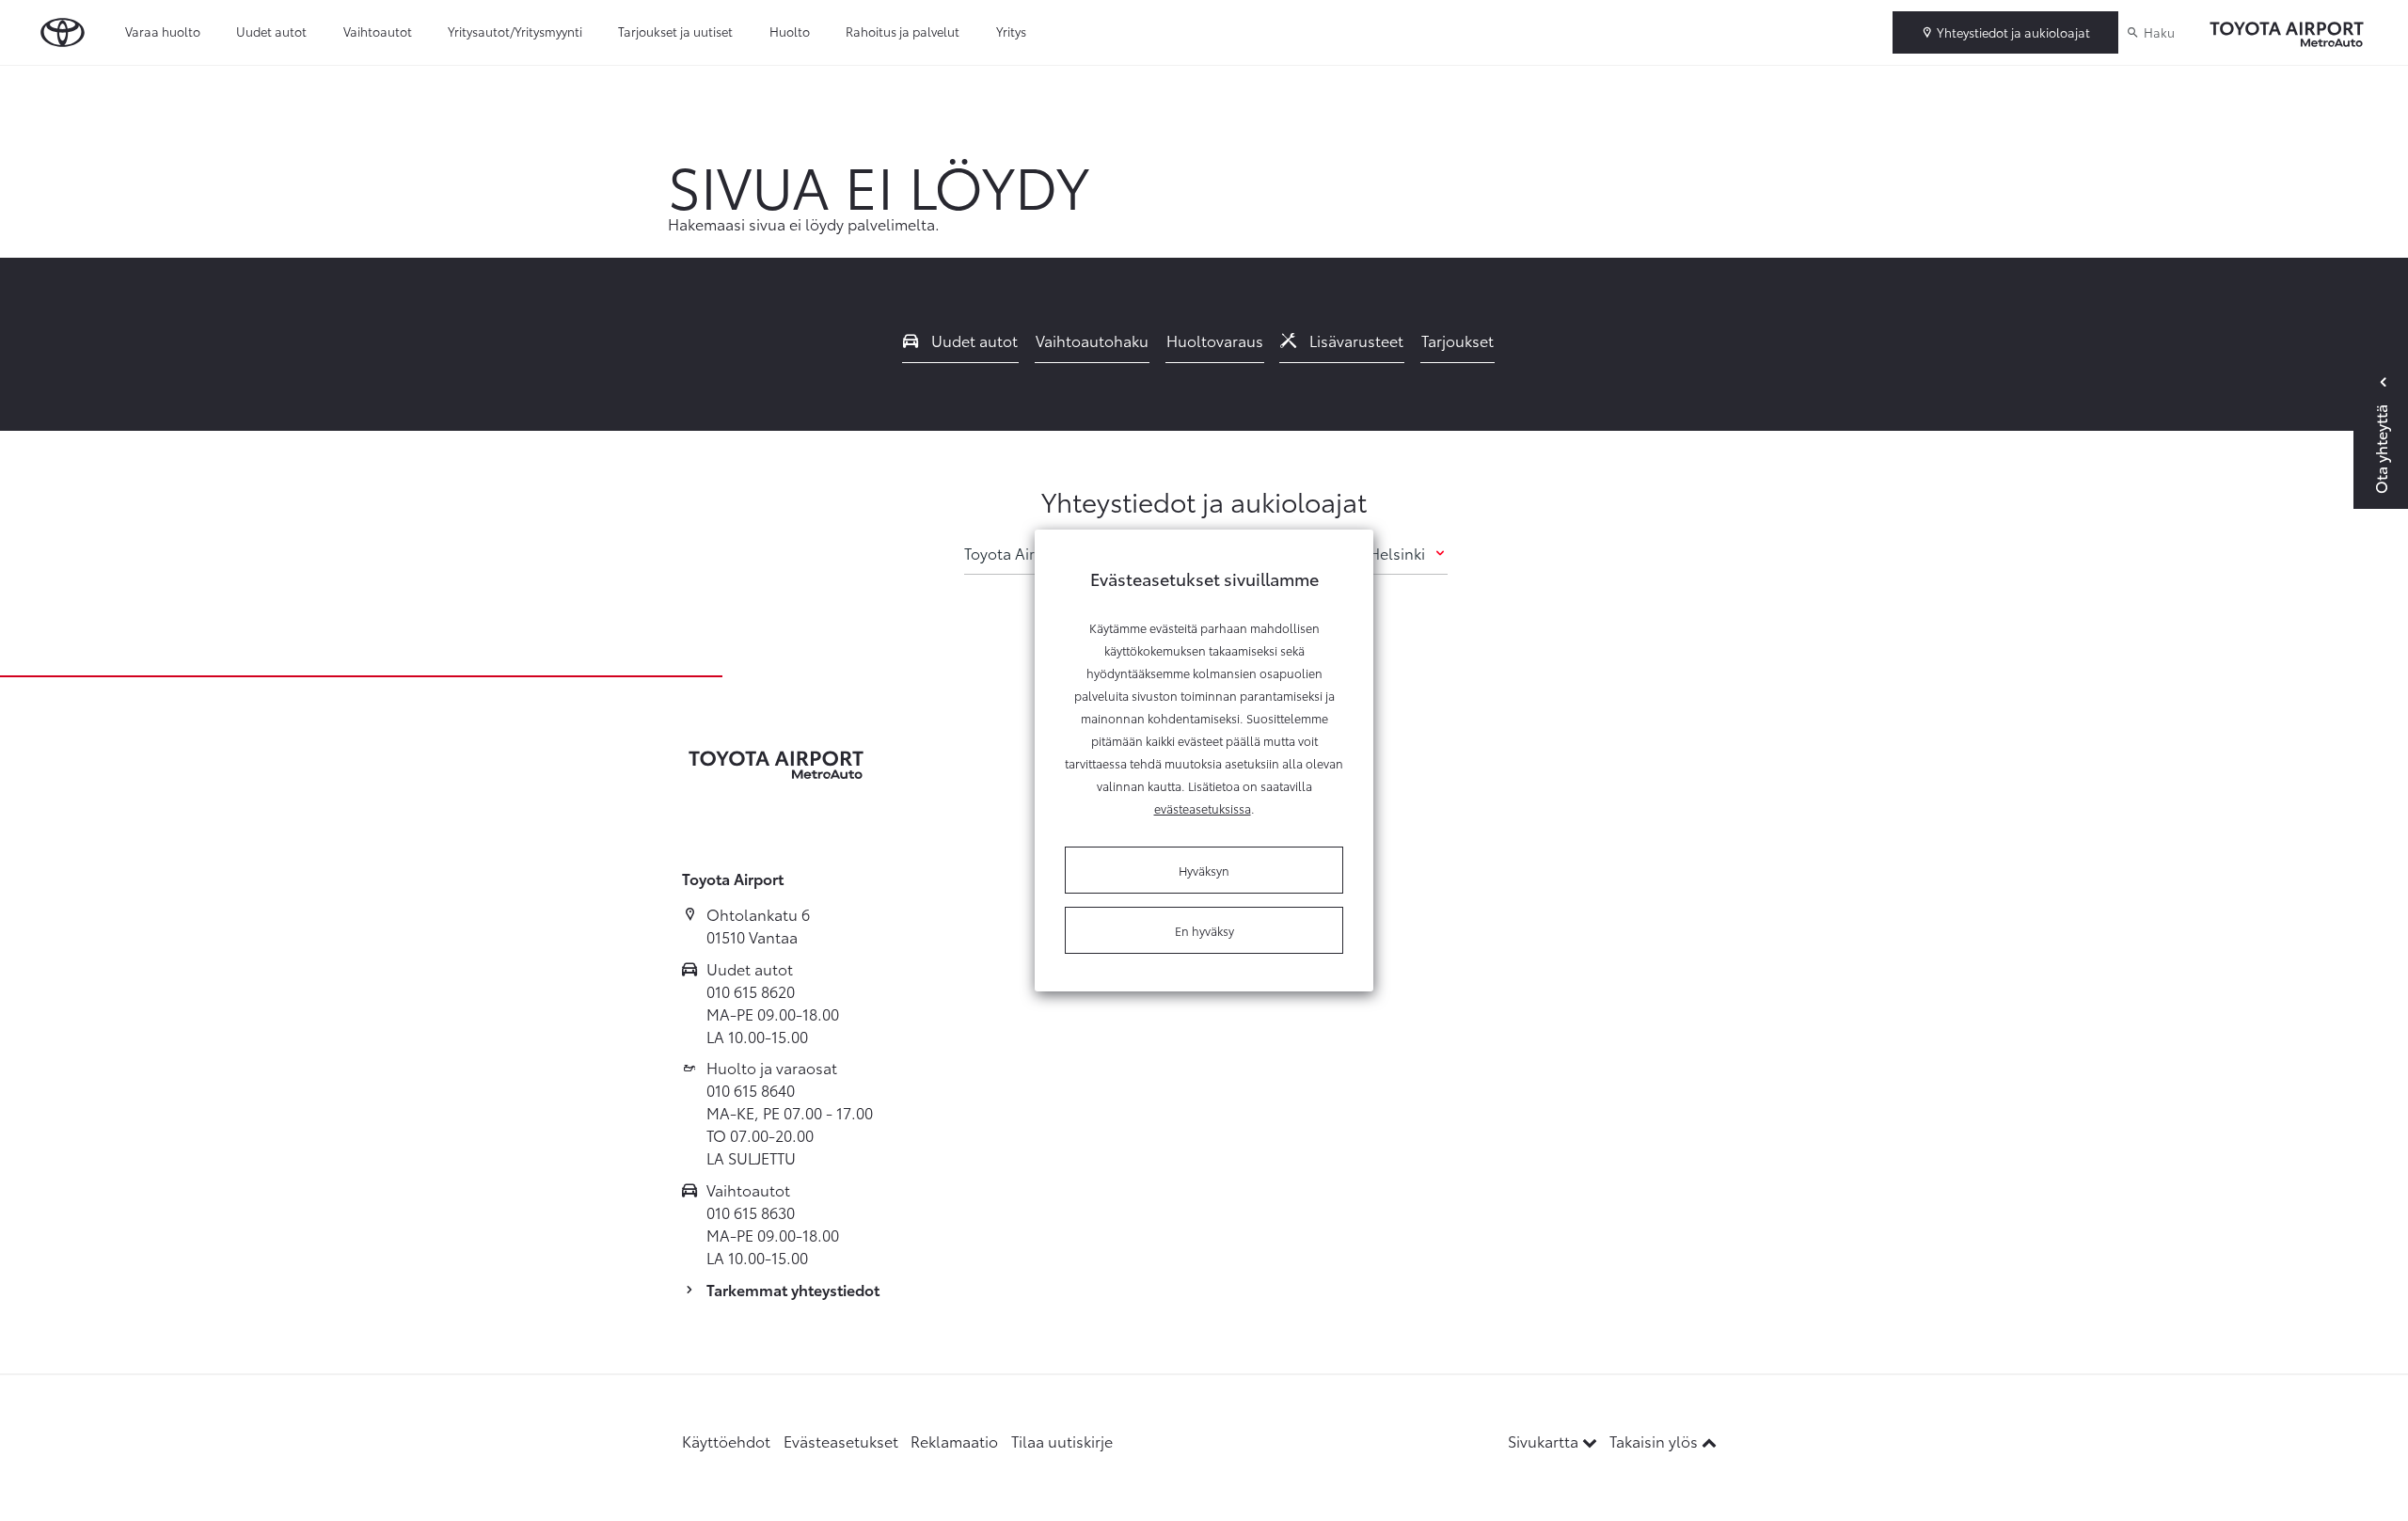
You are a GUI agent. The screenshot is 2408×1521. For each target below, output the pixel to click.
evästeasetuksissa (1203, 808)
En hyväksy (1204, 930)
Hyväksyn (1204, 870)
